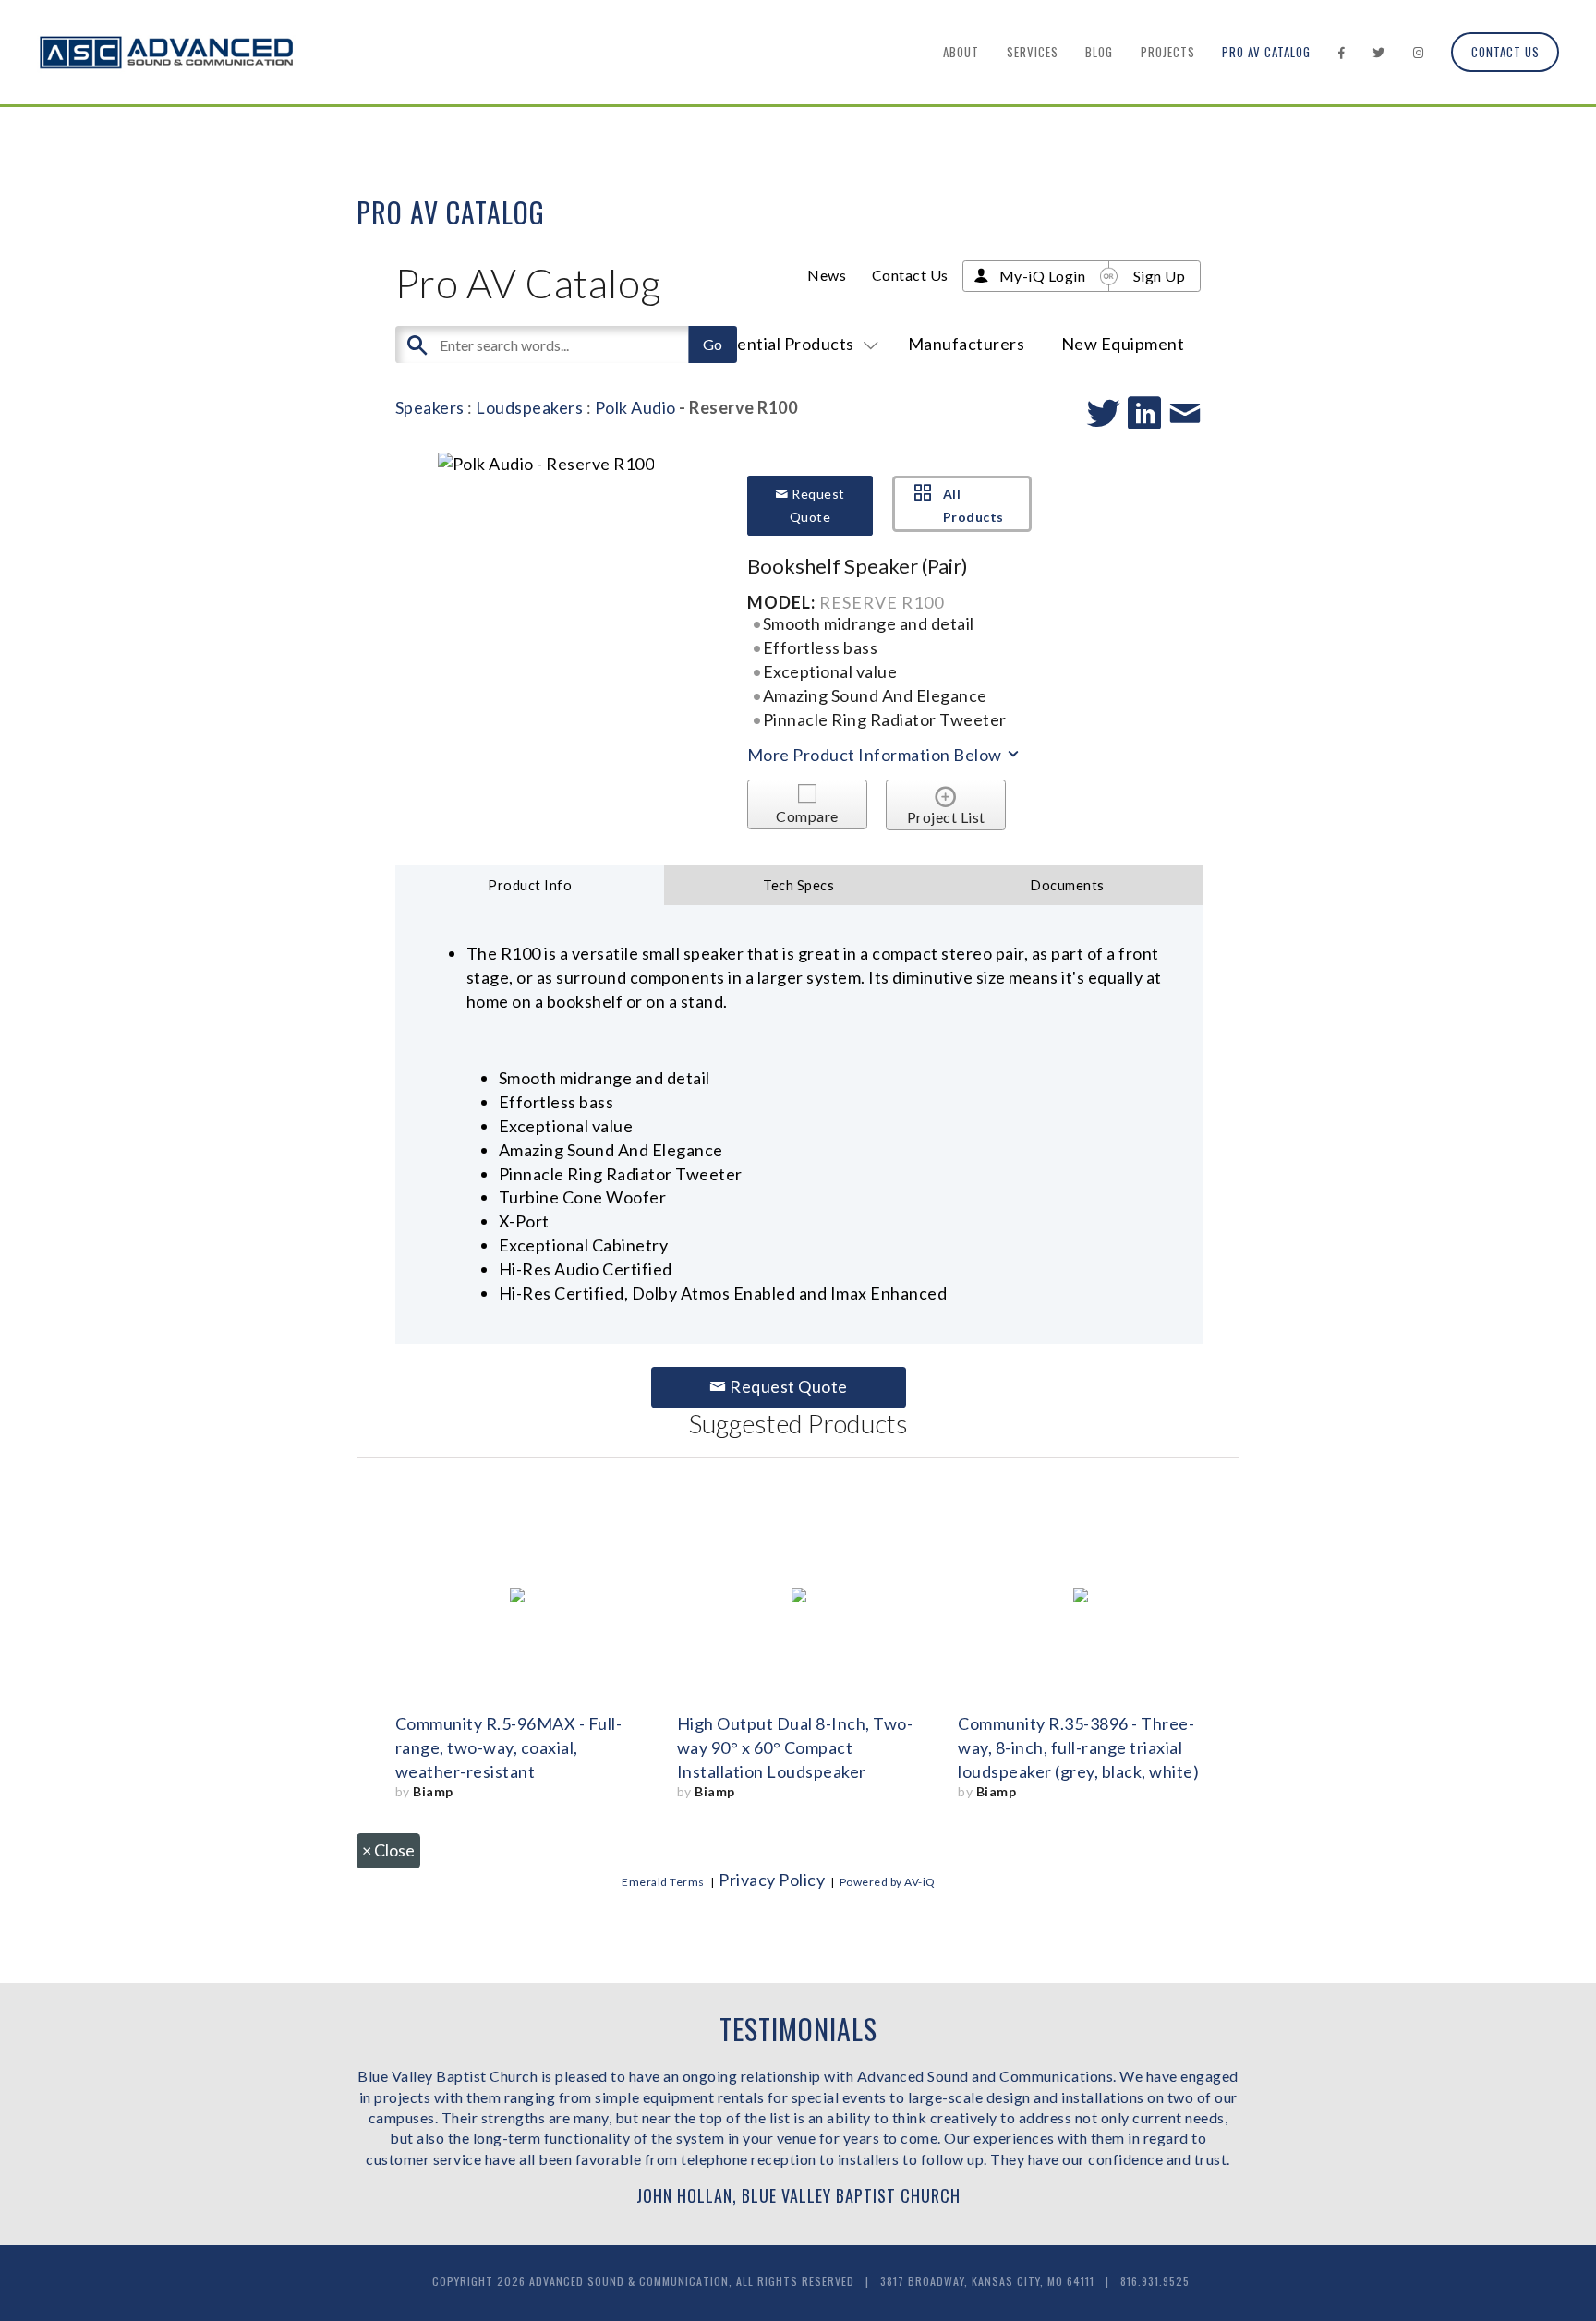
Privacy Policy (772, 1880)
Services (1033, 52)
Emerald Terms (663, 1882)
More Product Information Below (877, 755)
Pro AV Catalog (1266, 52)
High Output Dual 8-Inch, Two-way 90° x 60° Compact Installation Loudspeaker (795, 1747)
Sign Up (1160, 276)
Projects (1168, 52)
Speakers (430, 407)
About (961, 52)
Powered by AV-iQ (888, 1882)
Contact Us (1505, 52)
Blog (1099, 52)
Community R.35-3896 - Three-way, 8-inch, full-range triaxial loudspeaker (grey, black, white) (1078, 1747)
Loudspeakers (529, 407)
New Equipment (1123, 344)
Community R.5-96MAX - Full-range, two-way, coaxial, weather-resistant (509, 1747)
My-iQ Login (1043, 276)
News (827, 275)
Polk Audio (635, 407)
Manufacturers (967, 344)
